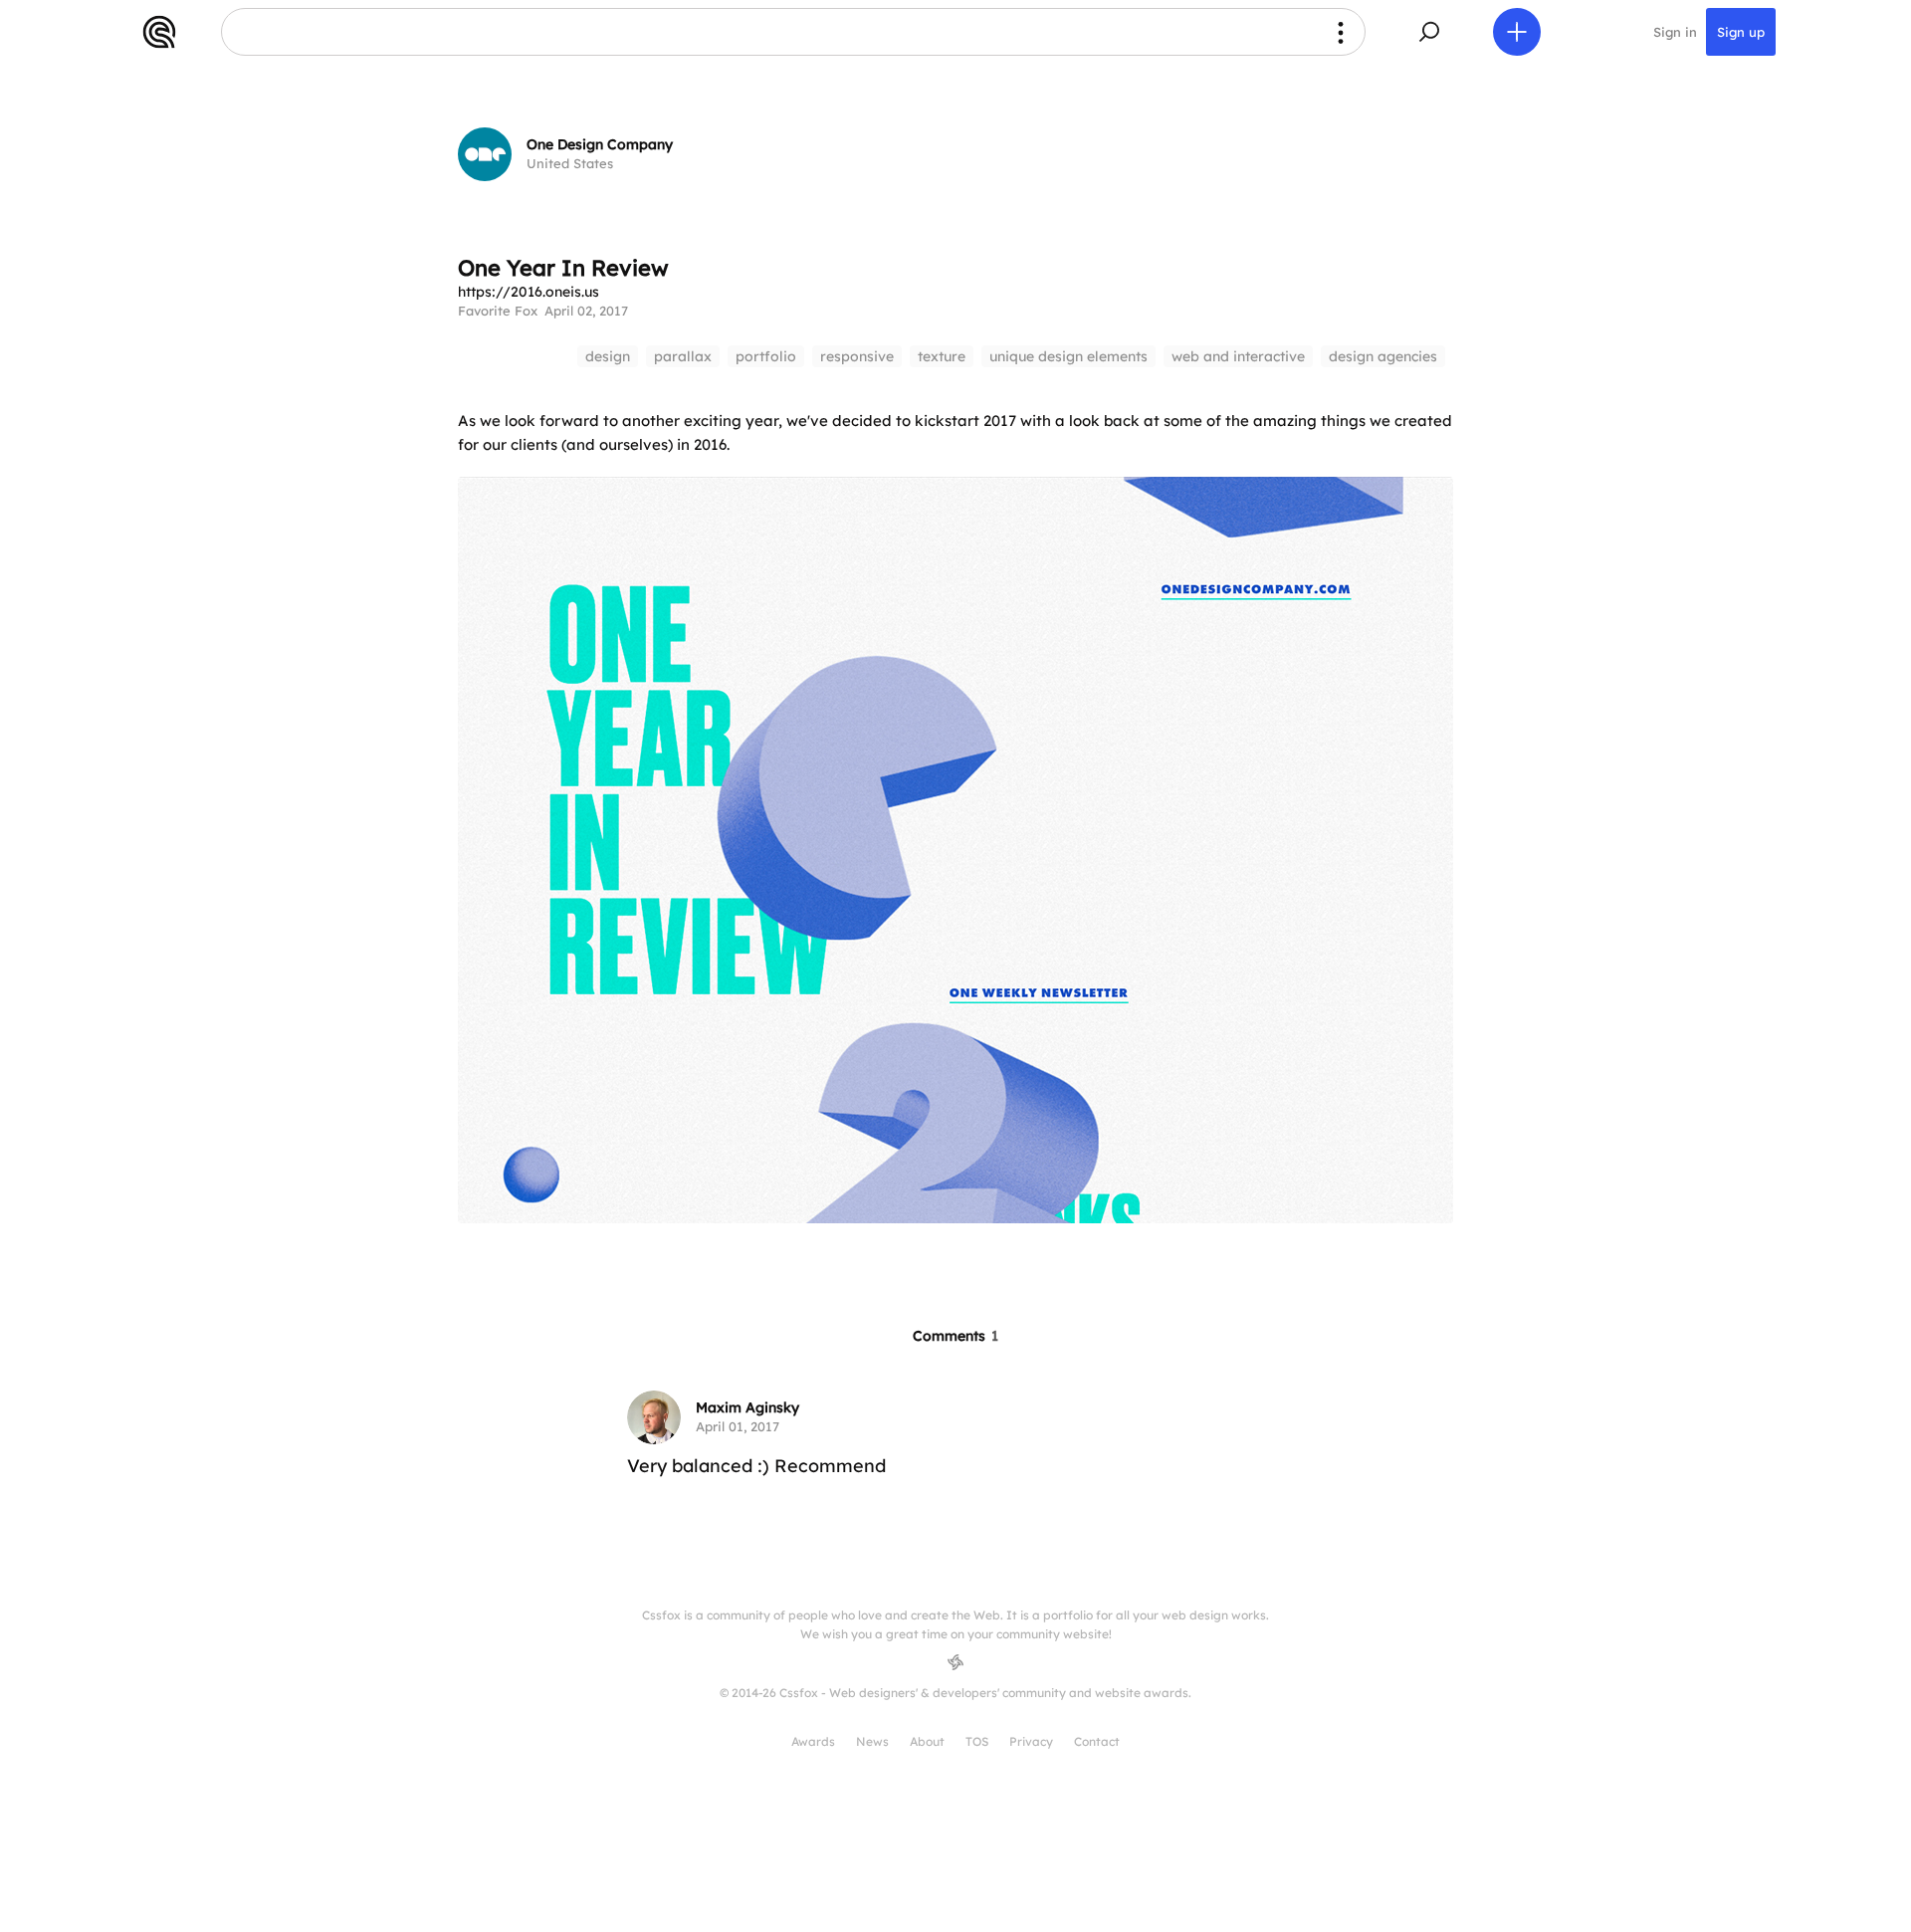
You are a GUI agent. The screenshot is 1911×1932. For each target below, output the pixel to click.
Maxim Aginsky (747, 1407)
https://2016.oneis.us (529, 292)
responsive (857, 356)
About (927, 1741)
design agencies (1383, 356)
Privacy (1031, 1741)
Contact (1097, 1741)
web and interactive (1238, 356)
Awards (813, 1741)
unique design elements (1068, 356)
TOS (977, 1741)
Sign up (1741, 32)
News (872, 1741)
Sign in (1675, 32)
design (608, 356)
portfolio (766, 356)
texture (942, 356)
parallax (683, 356)
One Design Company (600, 144)
